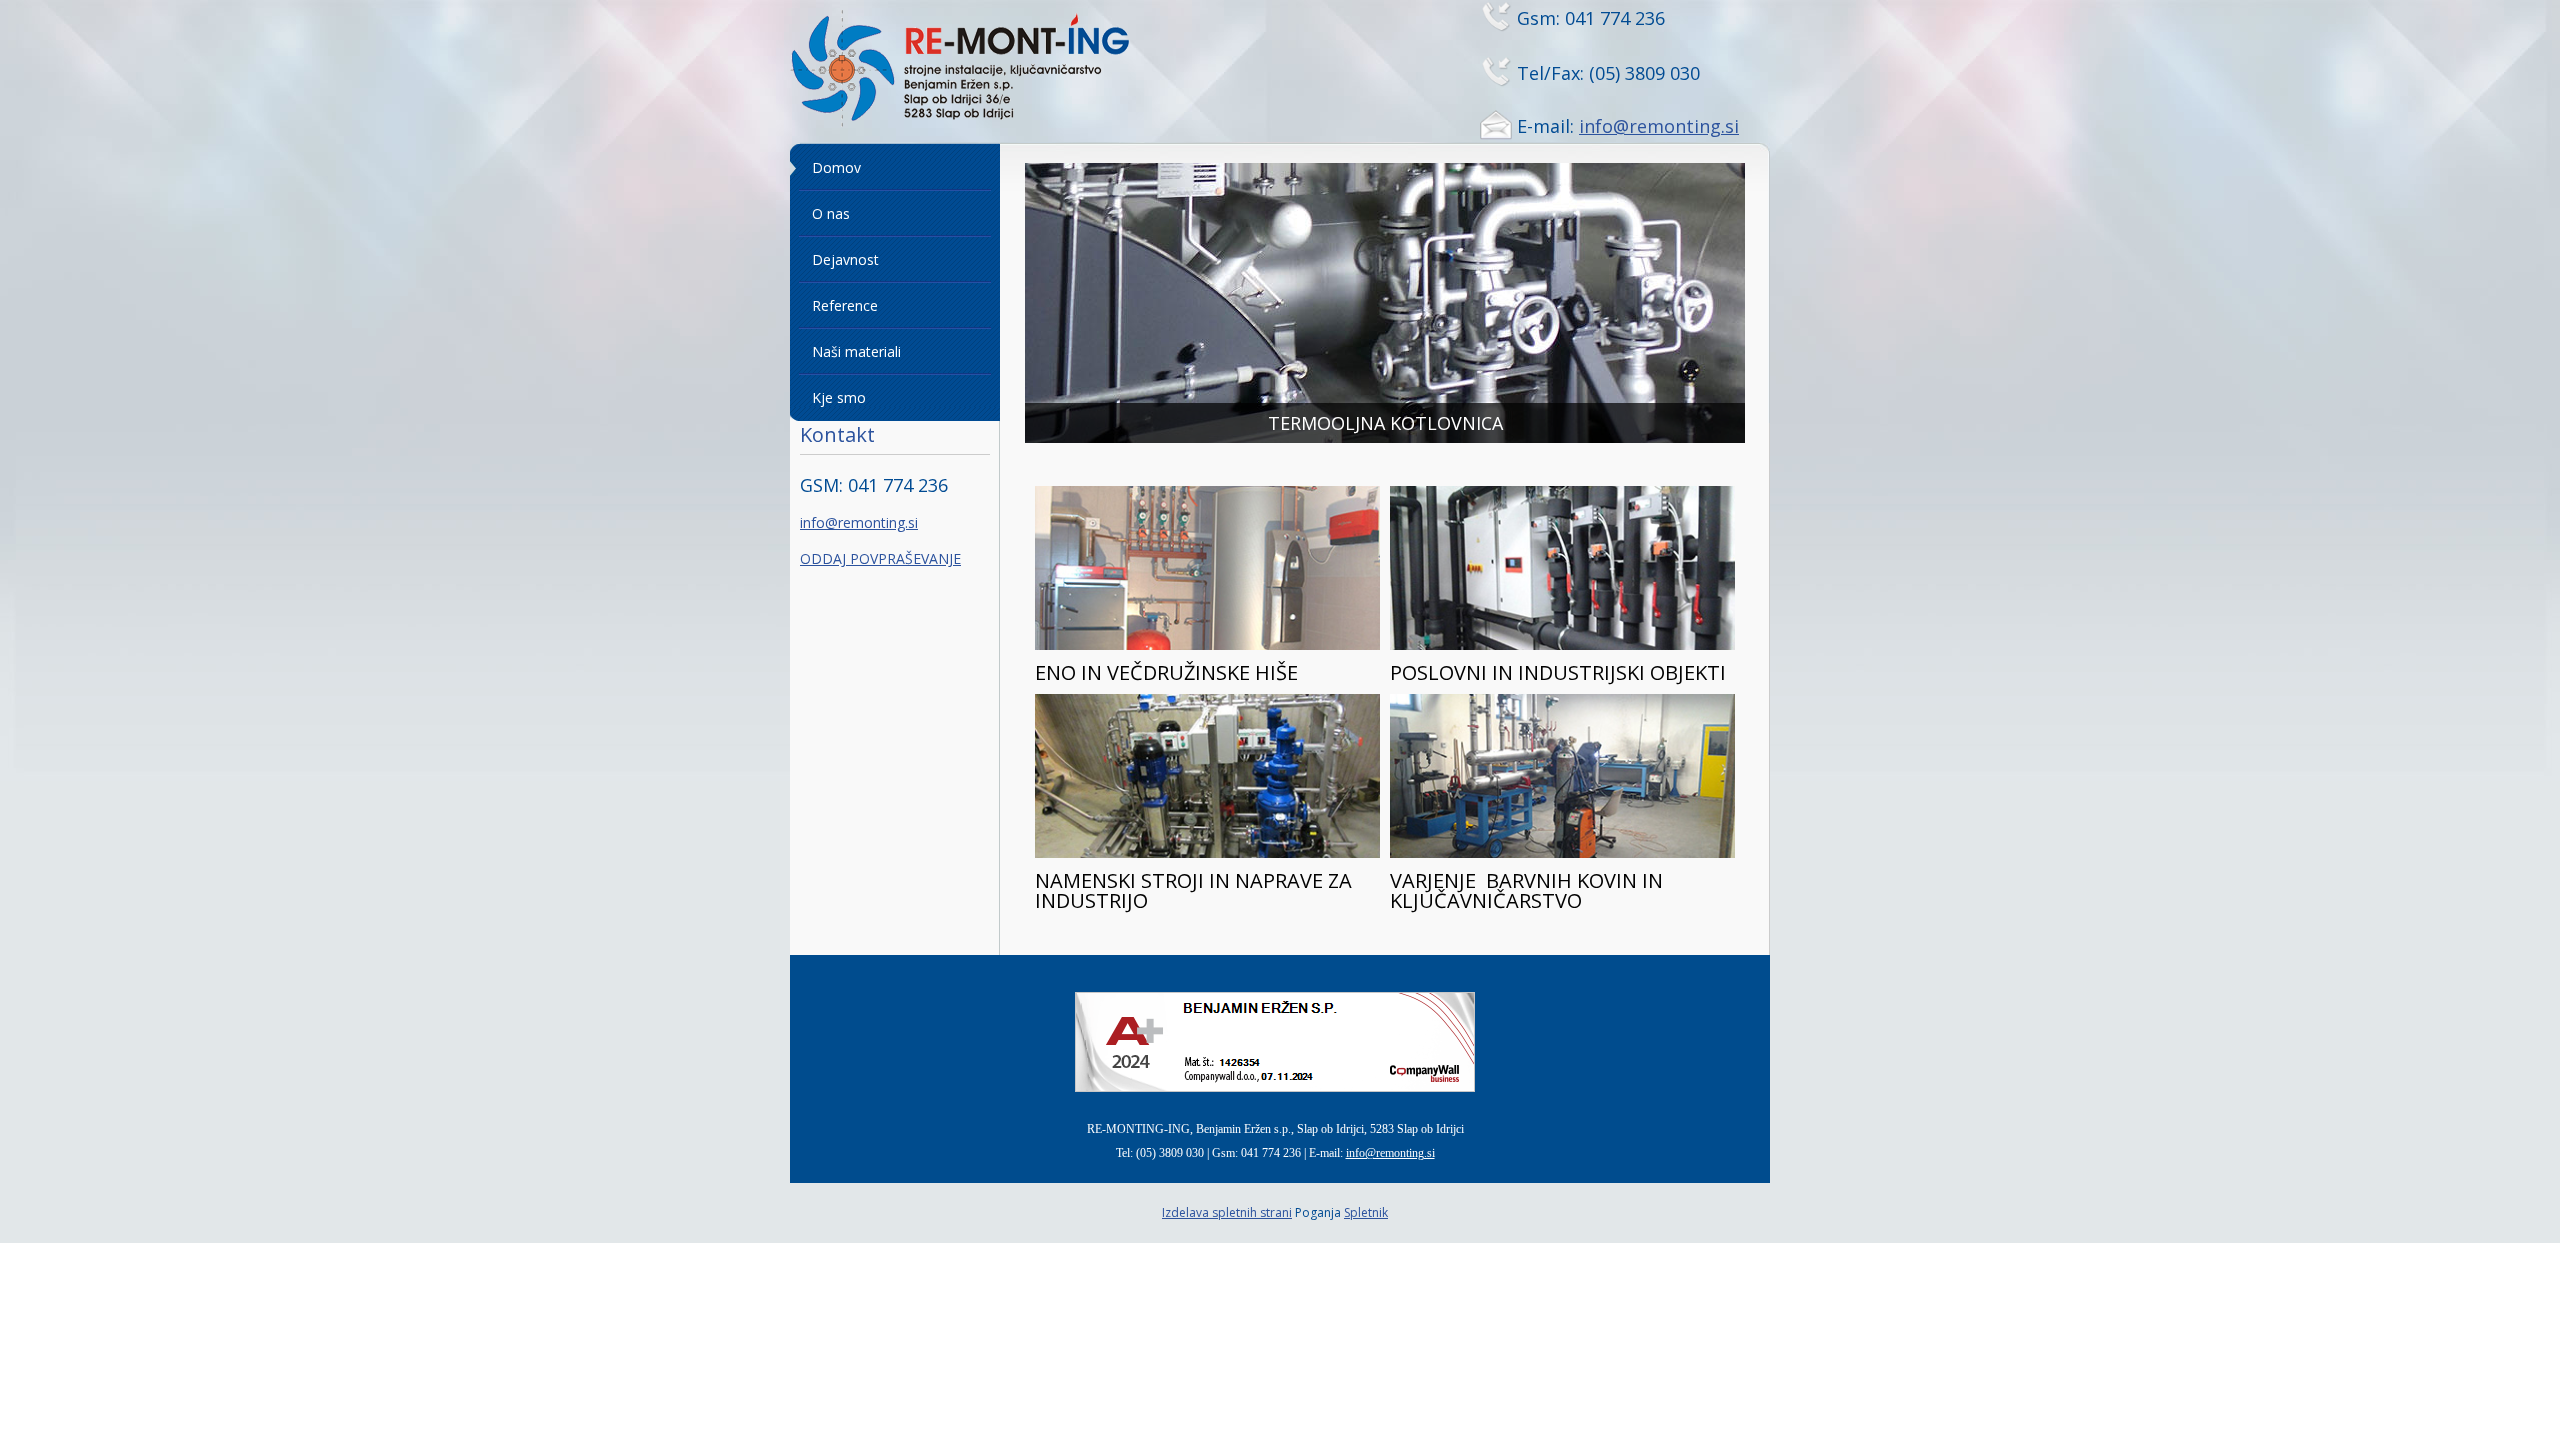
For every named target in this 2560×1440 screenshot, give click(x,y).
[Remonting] (985, 71)
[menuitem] (895, 168)
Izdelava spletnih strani (1227, 1212)
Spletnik (1366, 1212)
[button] (1385, 303)
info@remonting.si (1659, 126)
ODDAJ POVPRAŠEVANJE (880, 558)
